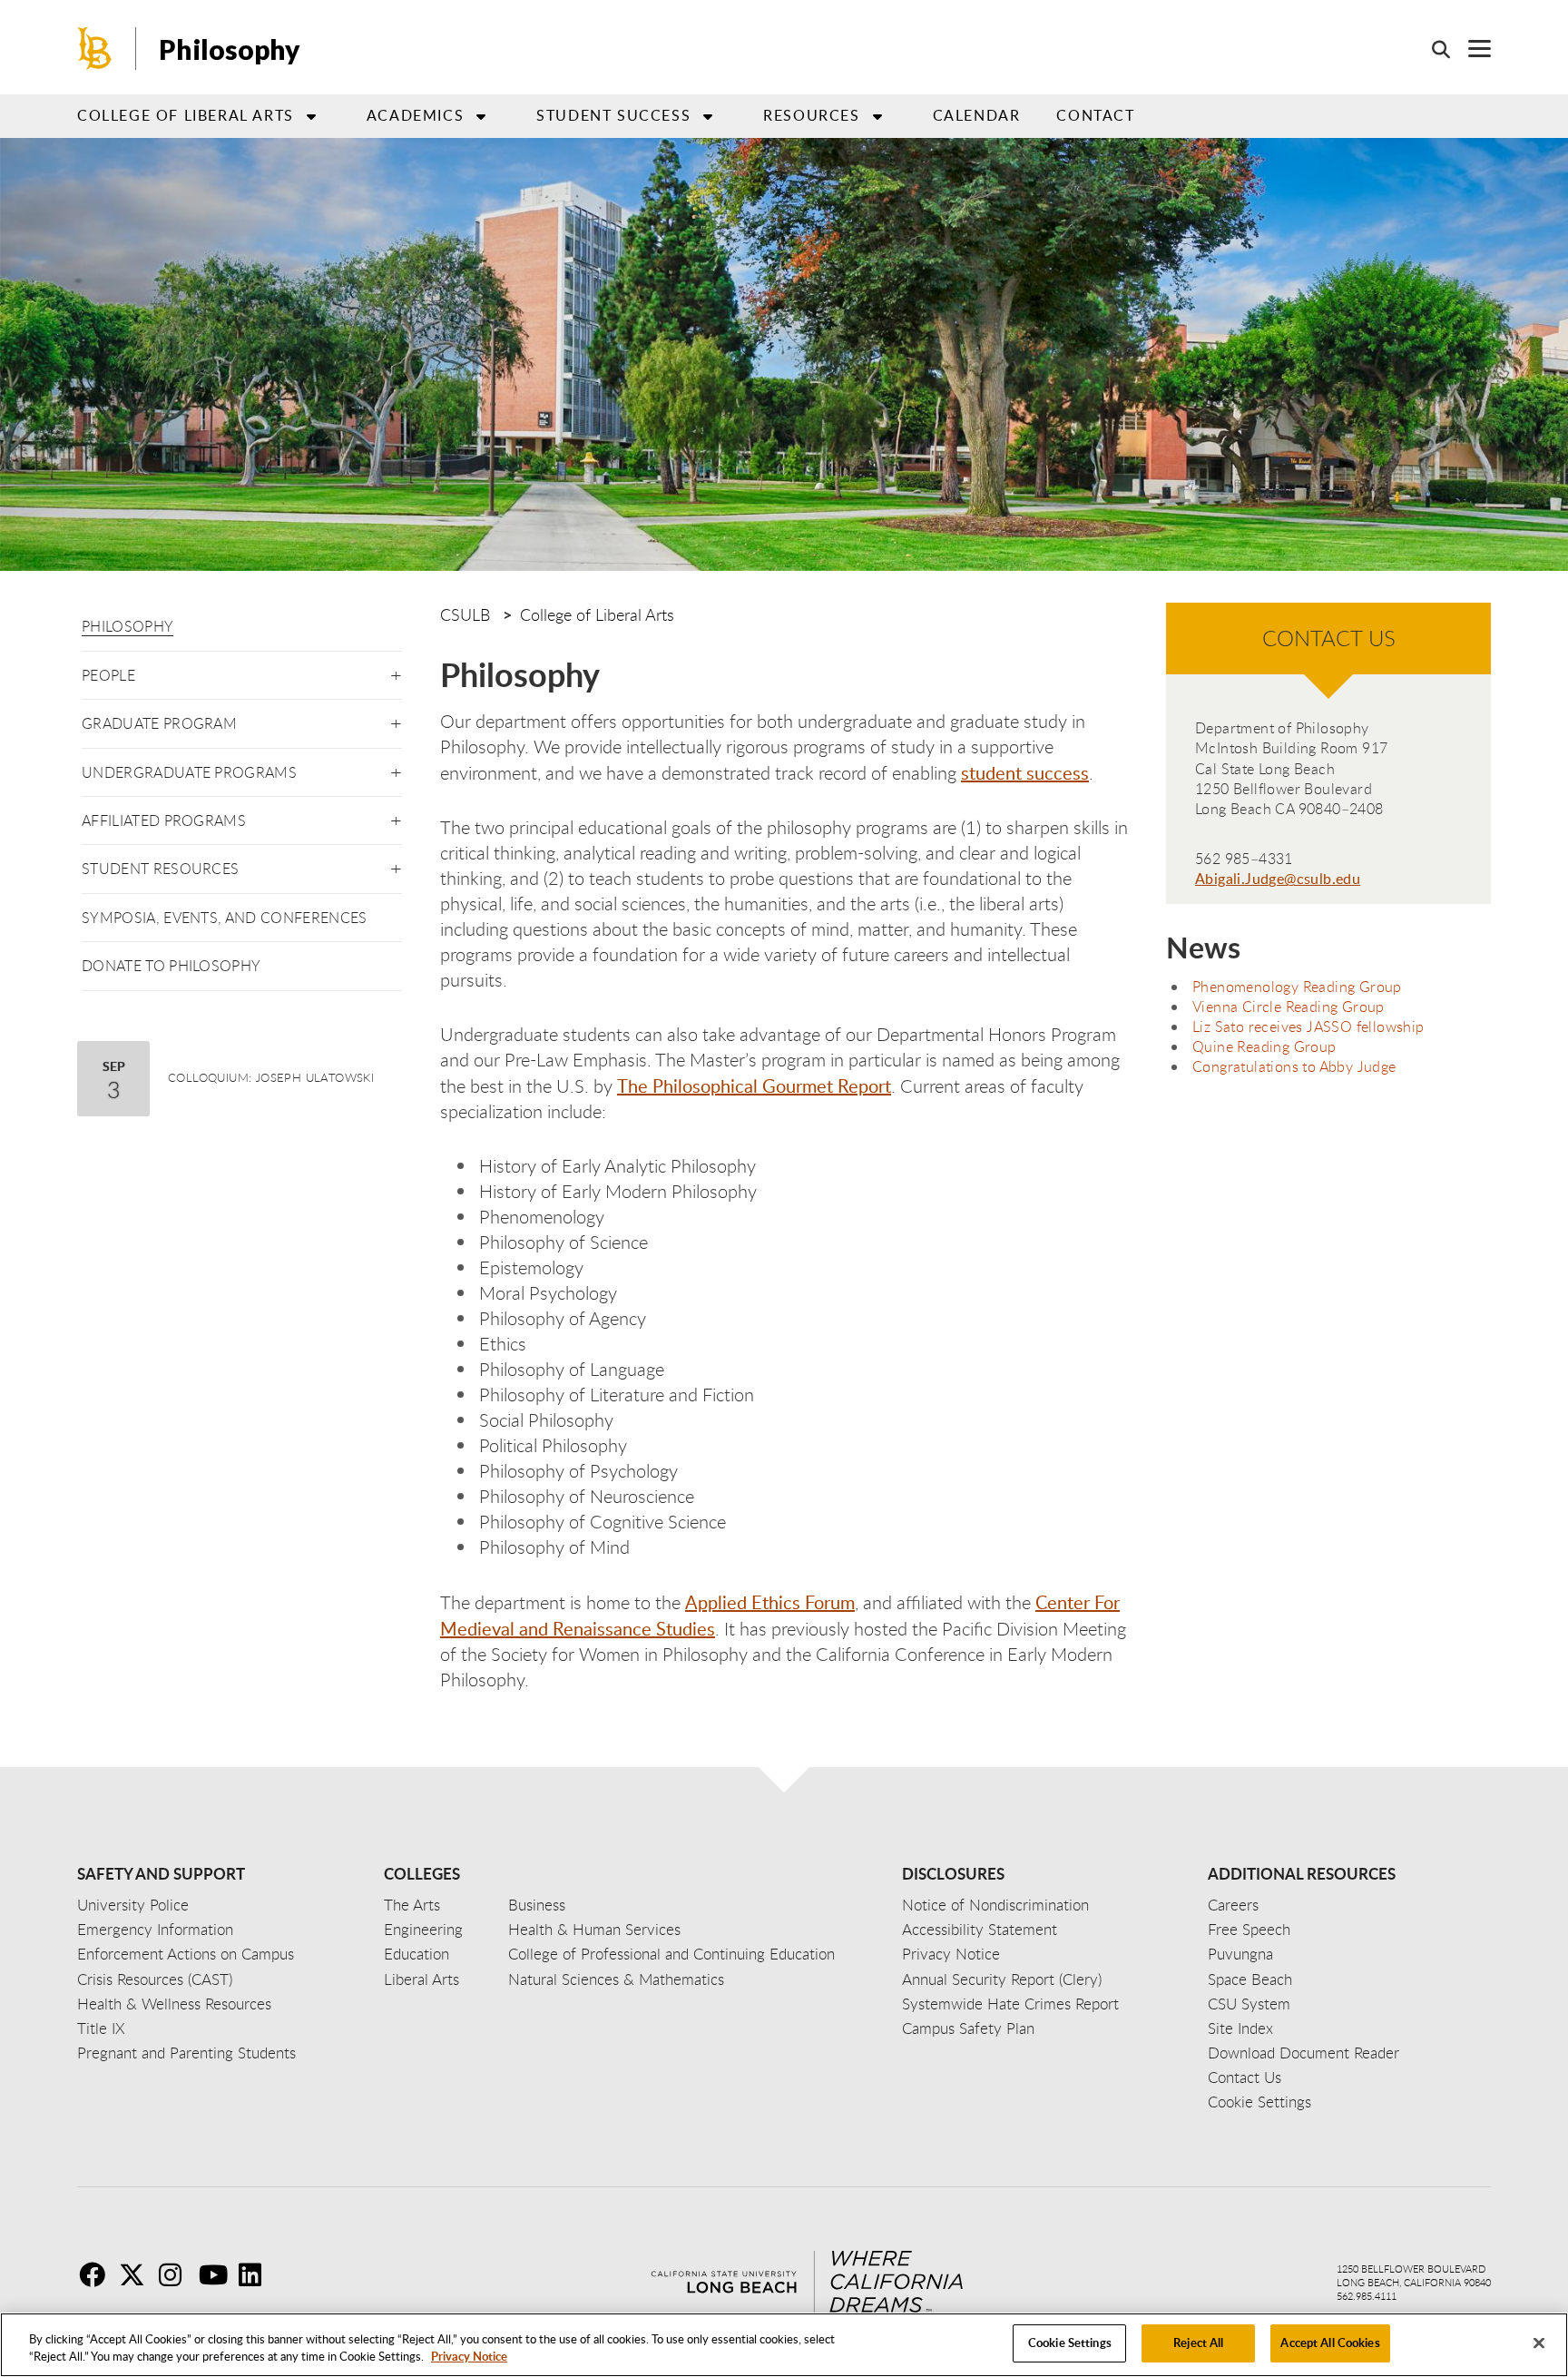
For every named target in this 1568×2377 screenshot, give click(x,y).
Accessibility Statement (980, 1929)
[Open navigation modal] (1470, 49)
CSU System (1249, 2004)
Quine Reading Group (1264, 1046)
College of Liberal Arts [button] (186, 115)
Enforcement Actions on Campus (186, 1954)
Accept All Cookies (1330, 2343)
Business (537, 1905)
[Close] (1539, 2343)
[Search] (1432, 49)
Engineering (423, 1929)
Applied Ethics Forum (770, 1602)
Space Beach (1250, 1979)
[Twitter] (137, 2274)
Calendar (977, 115)
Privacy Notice (469, 2357)
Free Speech (1249, 1929)
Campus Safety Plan (968, 2028)
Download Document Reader (1303, 2053)
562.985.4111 (1367, 2296)
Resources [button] (811, 115)
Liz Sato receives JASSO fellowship (1308, 1026)
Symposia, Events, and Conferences (225, 918)
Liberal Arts (421, 1979)
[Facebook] (97, 2274)
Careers (1233, 1905)
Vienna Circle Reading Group (1289, 1007)
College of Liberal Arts (597, 614)
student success (1025, 772)
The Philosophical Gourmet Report (754, 1085)
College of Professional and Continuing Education (671, 1954)
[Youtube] (217, 2274)
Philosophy (127, 626)
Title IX (101, 2028)
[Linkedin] (257, 2274)
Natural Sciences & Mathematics (616, 1979)
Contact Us (1245, 2077)
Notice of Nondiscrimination (995, 1905)
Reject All (1198, 2343)
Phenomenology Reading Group (1297, 987)
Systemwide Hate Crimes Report (1010, 2004)
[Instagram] (177, 2274)
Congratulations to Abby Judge (1294, 1066)
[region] (784, 2345)
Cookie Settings (1070, 2343)
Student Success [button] (613, 115)
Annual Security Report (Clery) (1002, 1979)
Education (416, 1954)
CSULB (465, 614)
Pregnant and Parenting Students (186, 2053)
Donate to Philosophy (171, 966)
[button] (396, 672)
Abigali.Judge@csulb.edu (1278, 879)
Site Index (1240, 2028)
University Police (133, 1905)
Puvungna (1240, 1954)
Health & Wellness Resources (174, 2004)
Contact (1095, 115)
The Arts (412, 1905)
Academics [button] (415, 115)
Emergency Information (155, 1929)
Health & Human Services (594, 1929)
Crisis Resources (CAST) (155, 1979)
